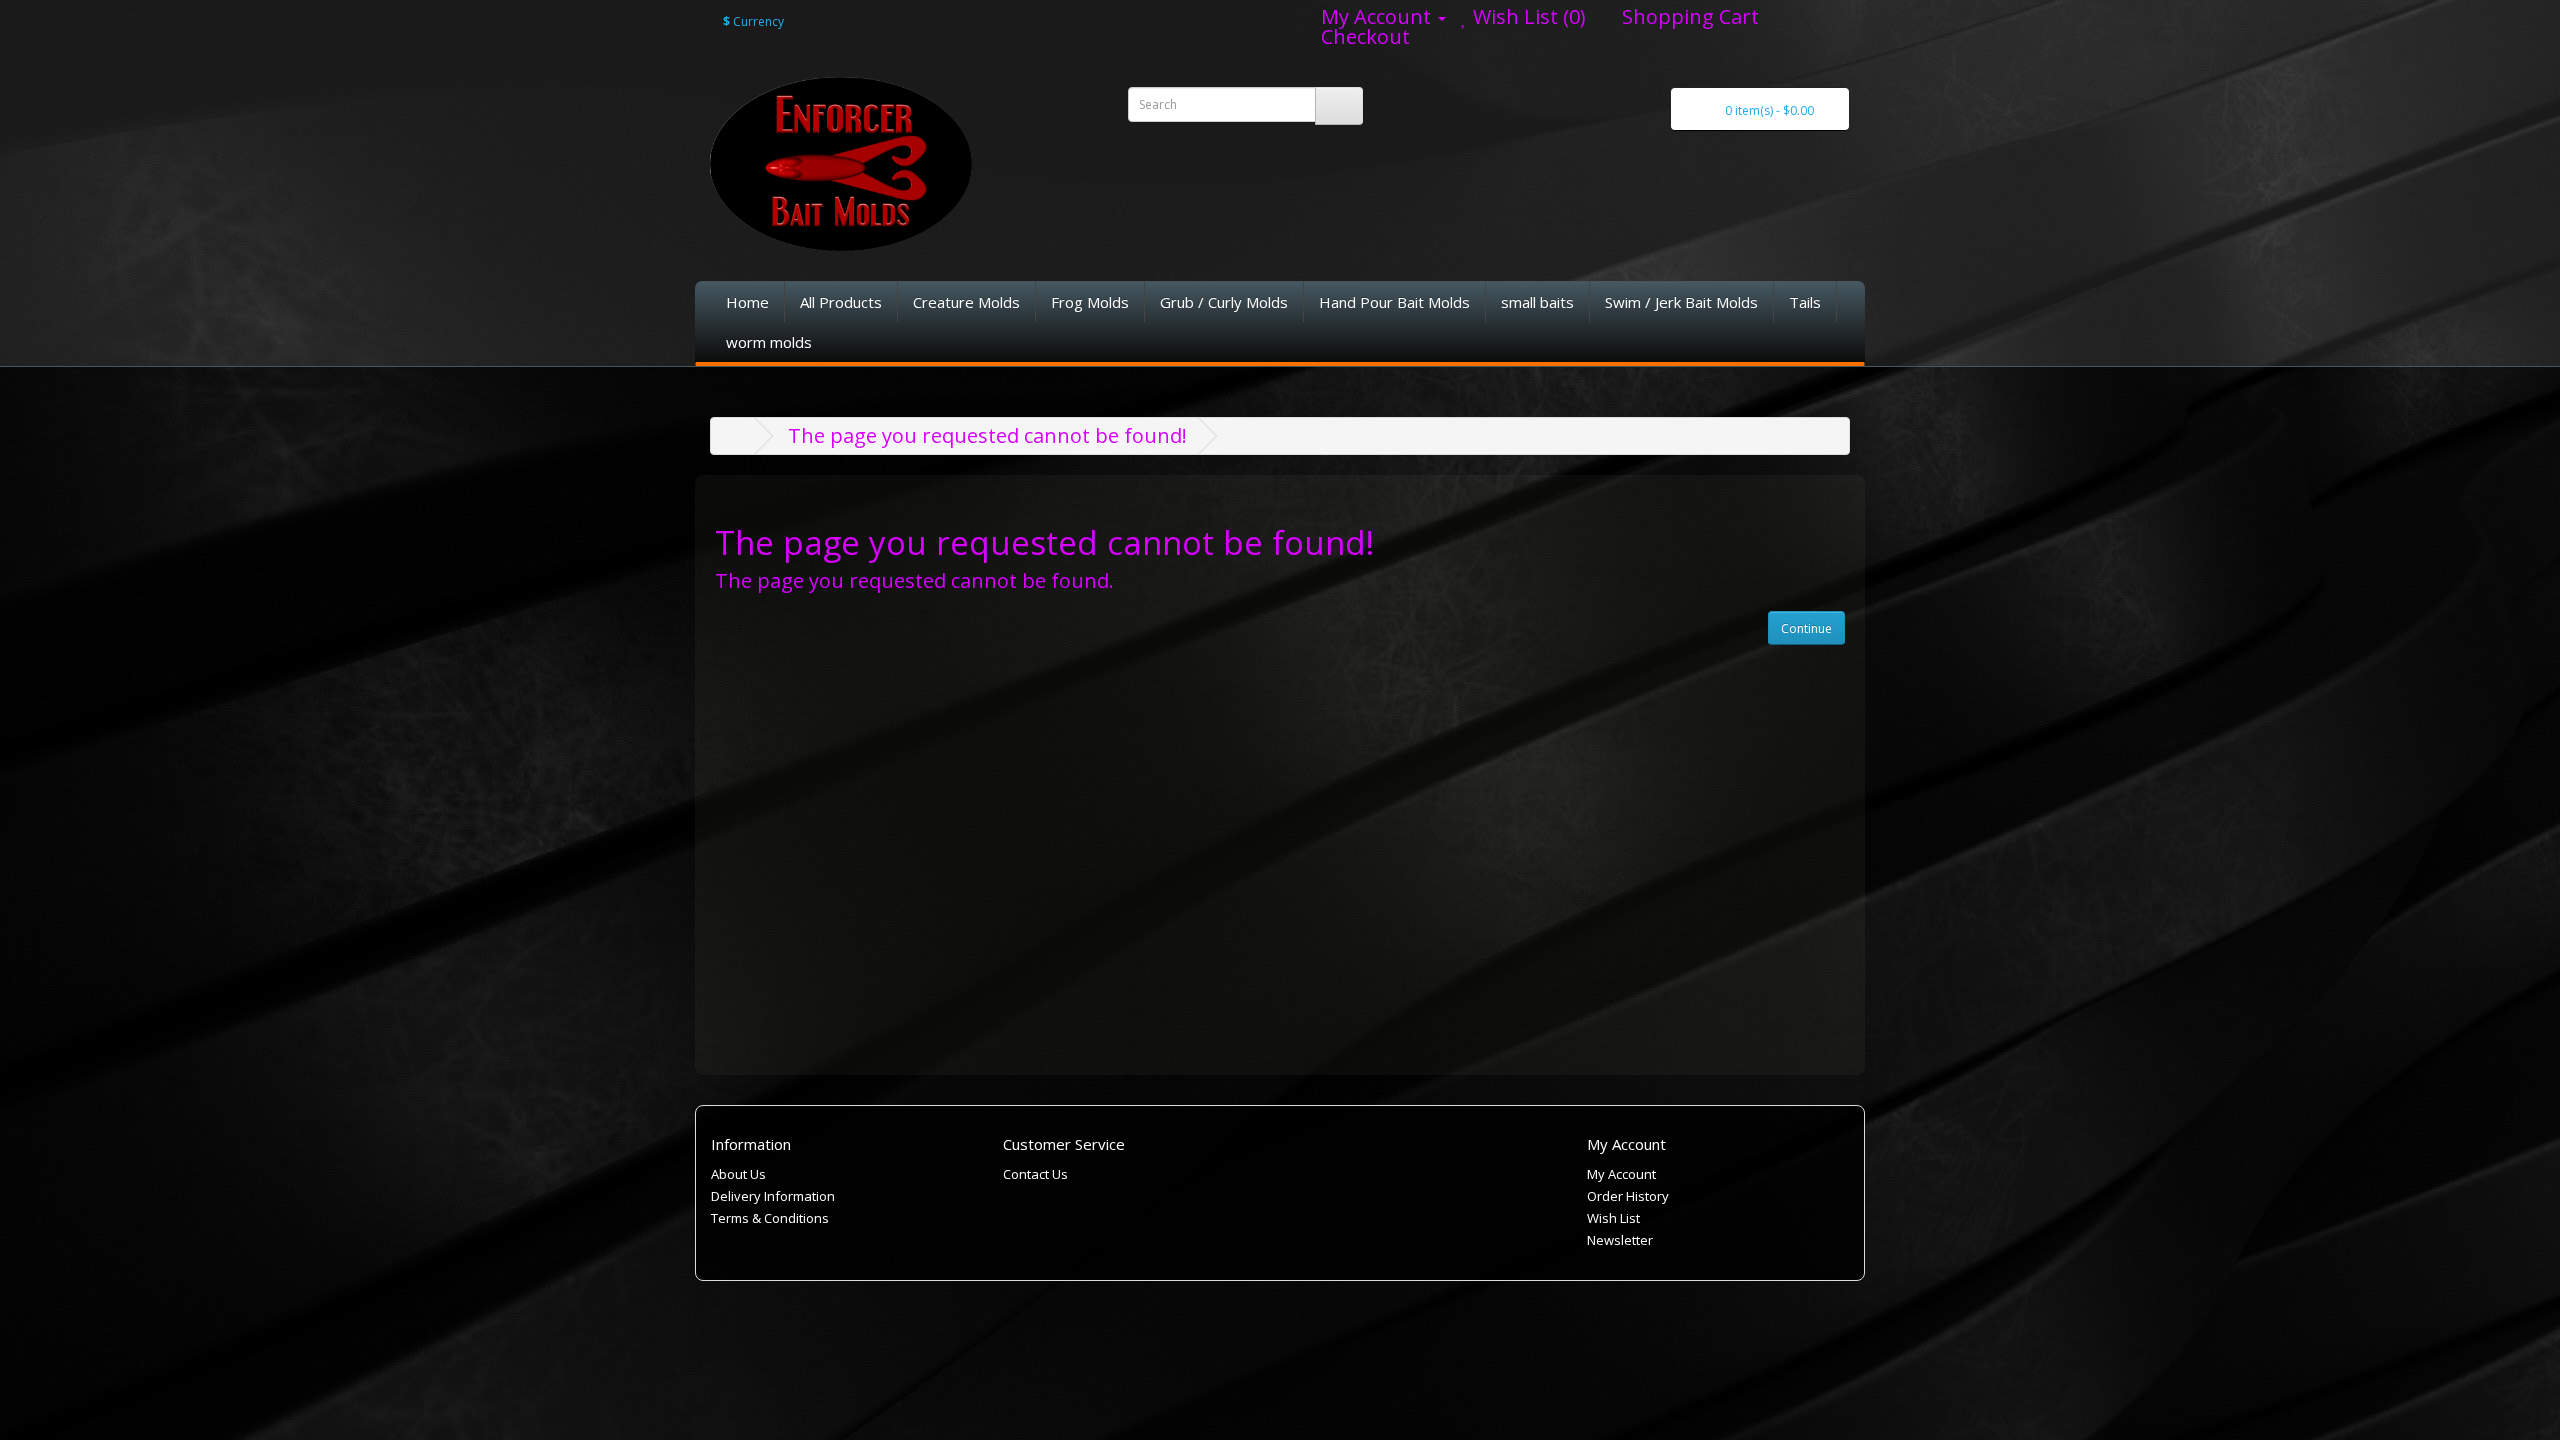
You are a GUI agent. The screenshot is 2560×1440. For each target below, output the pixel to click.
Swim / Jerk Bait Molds (1681, 302)
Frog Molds (1090, 302)
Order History (1628, 1196)
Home (747, 302)
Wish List (1613, 1218)
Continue (1806, 628)
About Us (738, 1174)
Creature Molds (966, 302)
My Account (1621, 1174)
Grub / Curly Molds (1224, 302)
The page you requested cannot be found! (987, 435)
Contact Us (1035, 1174)
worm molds (769, 342)
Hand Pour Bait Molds (1394, 302)
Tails (1805, 302)
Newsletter (1620, 1240)
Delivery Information (773, 1196)
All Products (841, 302)
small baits (1537, 302)
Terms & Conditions (770, 1218)
